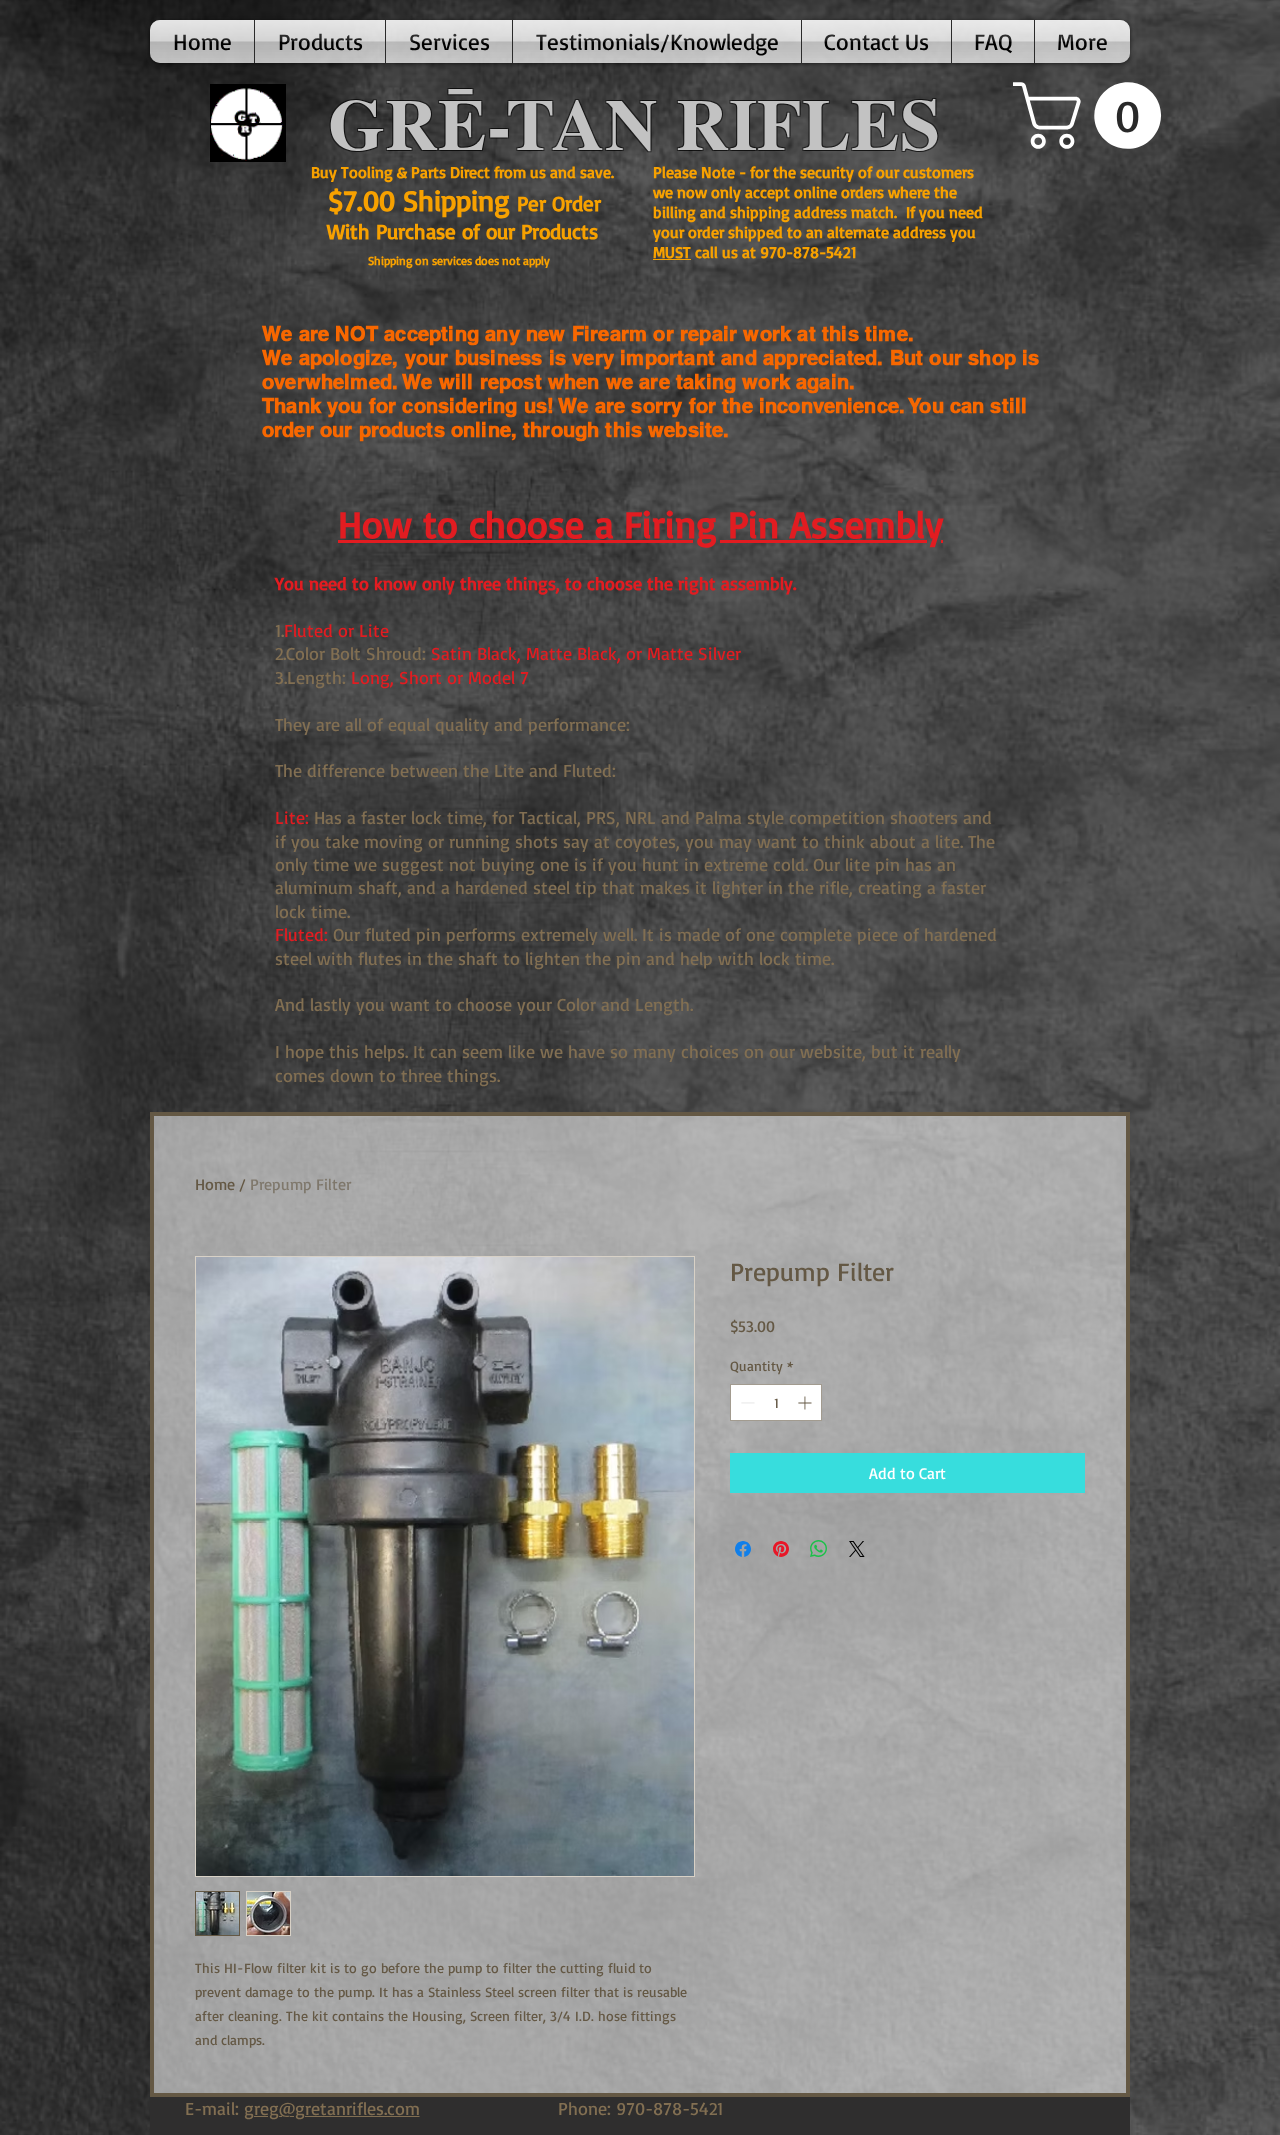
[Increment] (806, 1402)
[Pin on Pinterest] (781, 1549)
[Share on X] (857, 1549)
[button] (320, 41)
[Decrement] (745, 1402)
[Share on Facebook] (743, 1549)
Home (215, 1184)
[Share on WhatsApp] (819, 1549)
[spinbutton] (776, 1402)
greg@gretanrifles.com (332, 2108)
